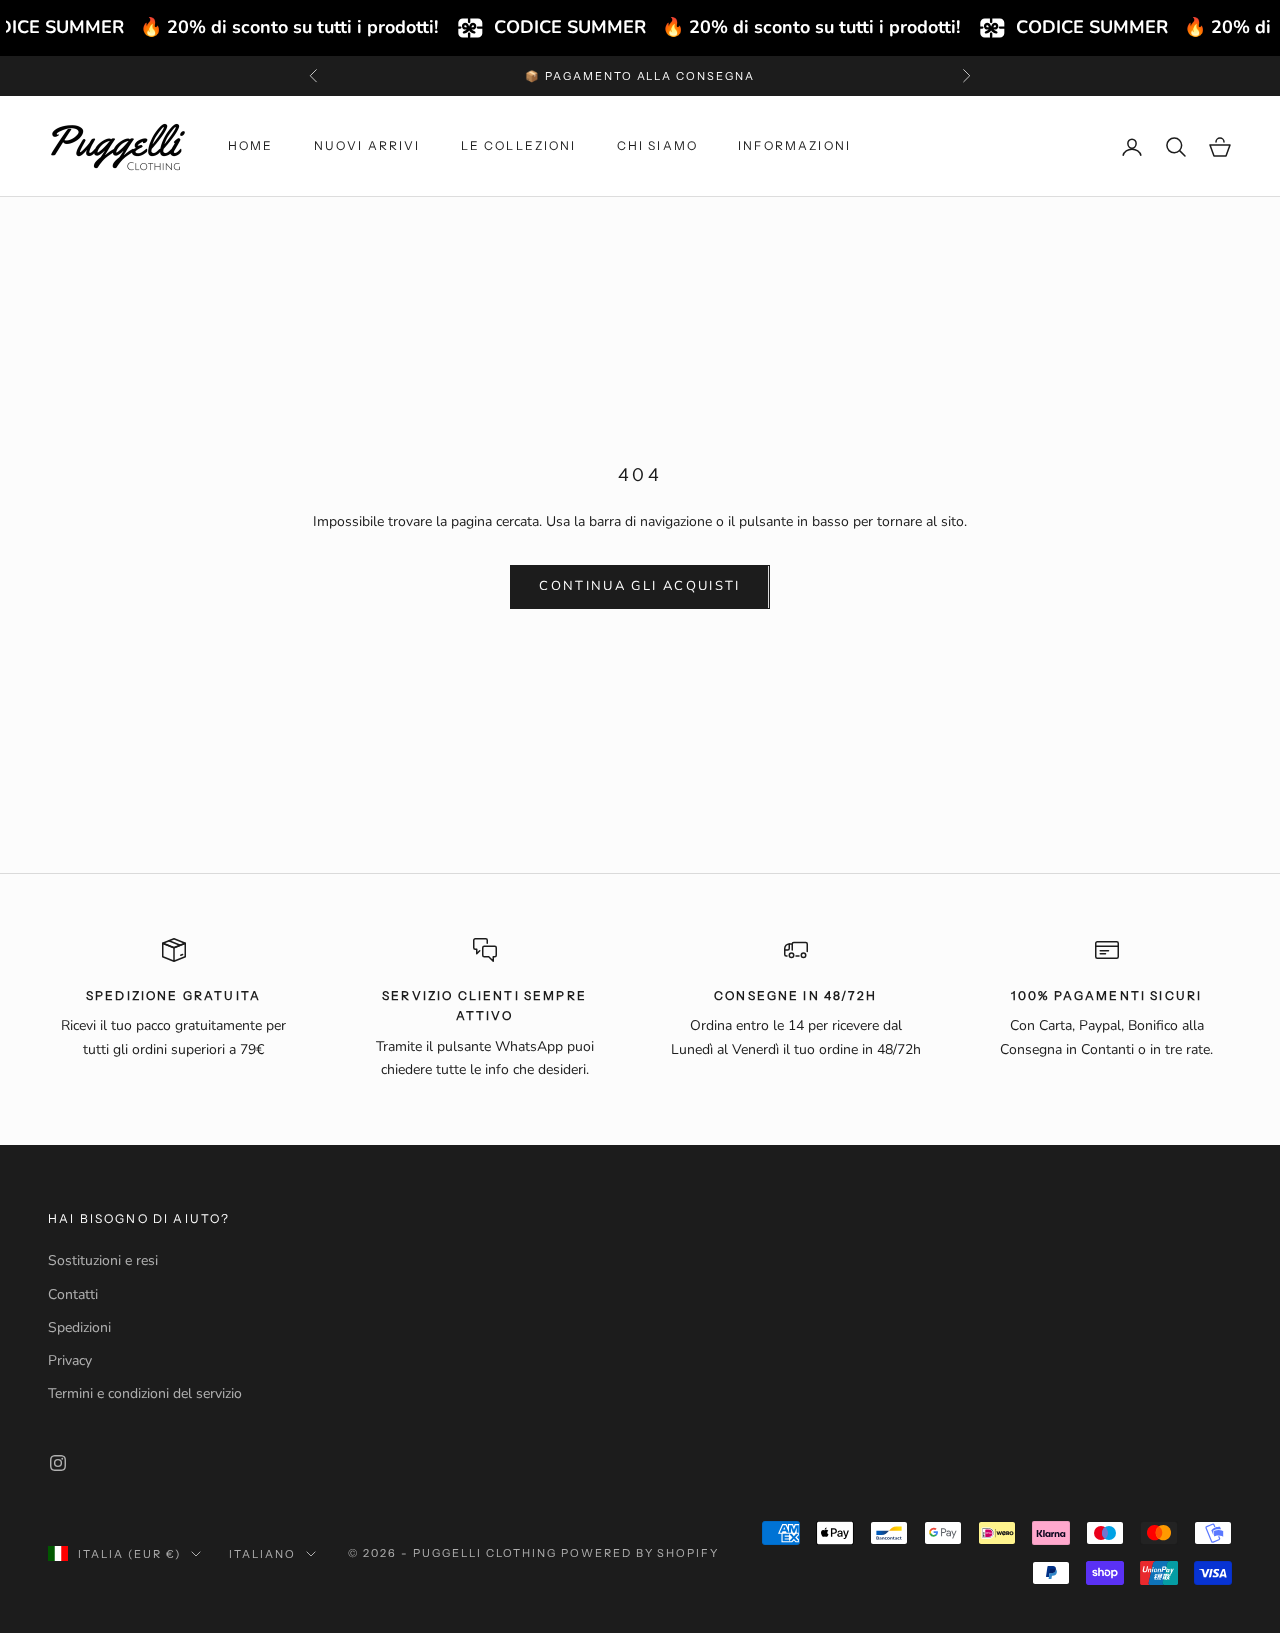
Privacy (70, 1360)
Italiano (262, 1554)
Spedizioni (79, 1327)
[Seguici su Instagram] (58, 1463)
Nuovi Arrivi (367, 146)
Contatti (73, 1294)
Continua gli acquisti (639, 586)
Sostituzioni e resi (103, 1260)
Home (251, 146)
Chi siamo (657, 146)
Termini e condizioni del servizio (145, 1393)
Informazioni (794, 146)
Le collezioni (519, 146)
